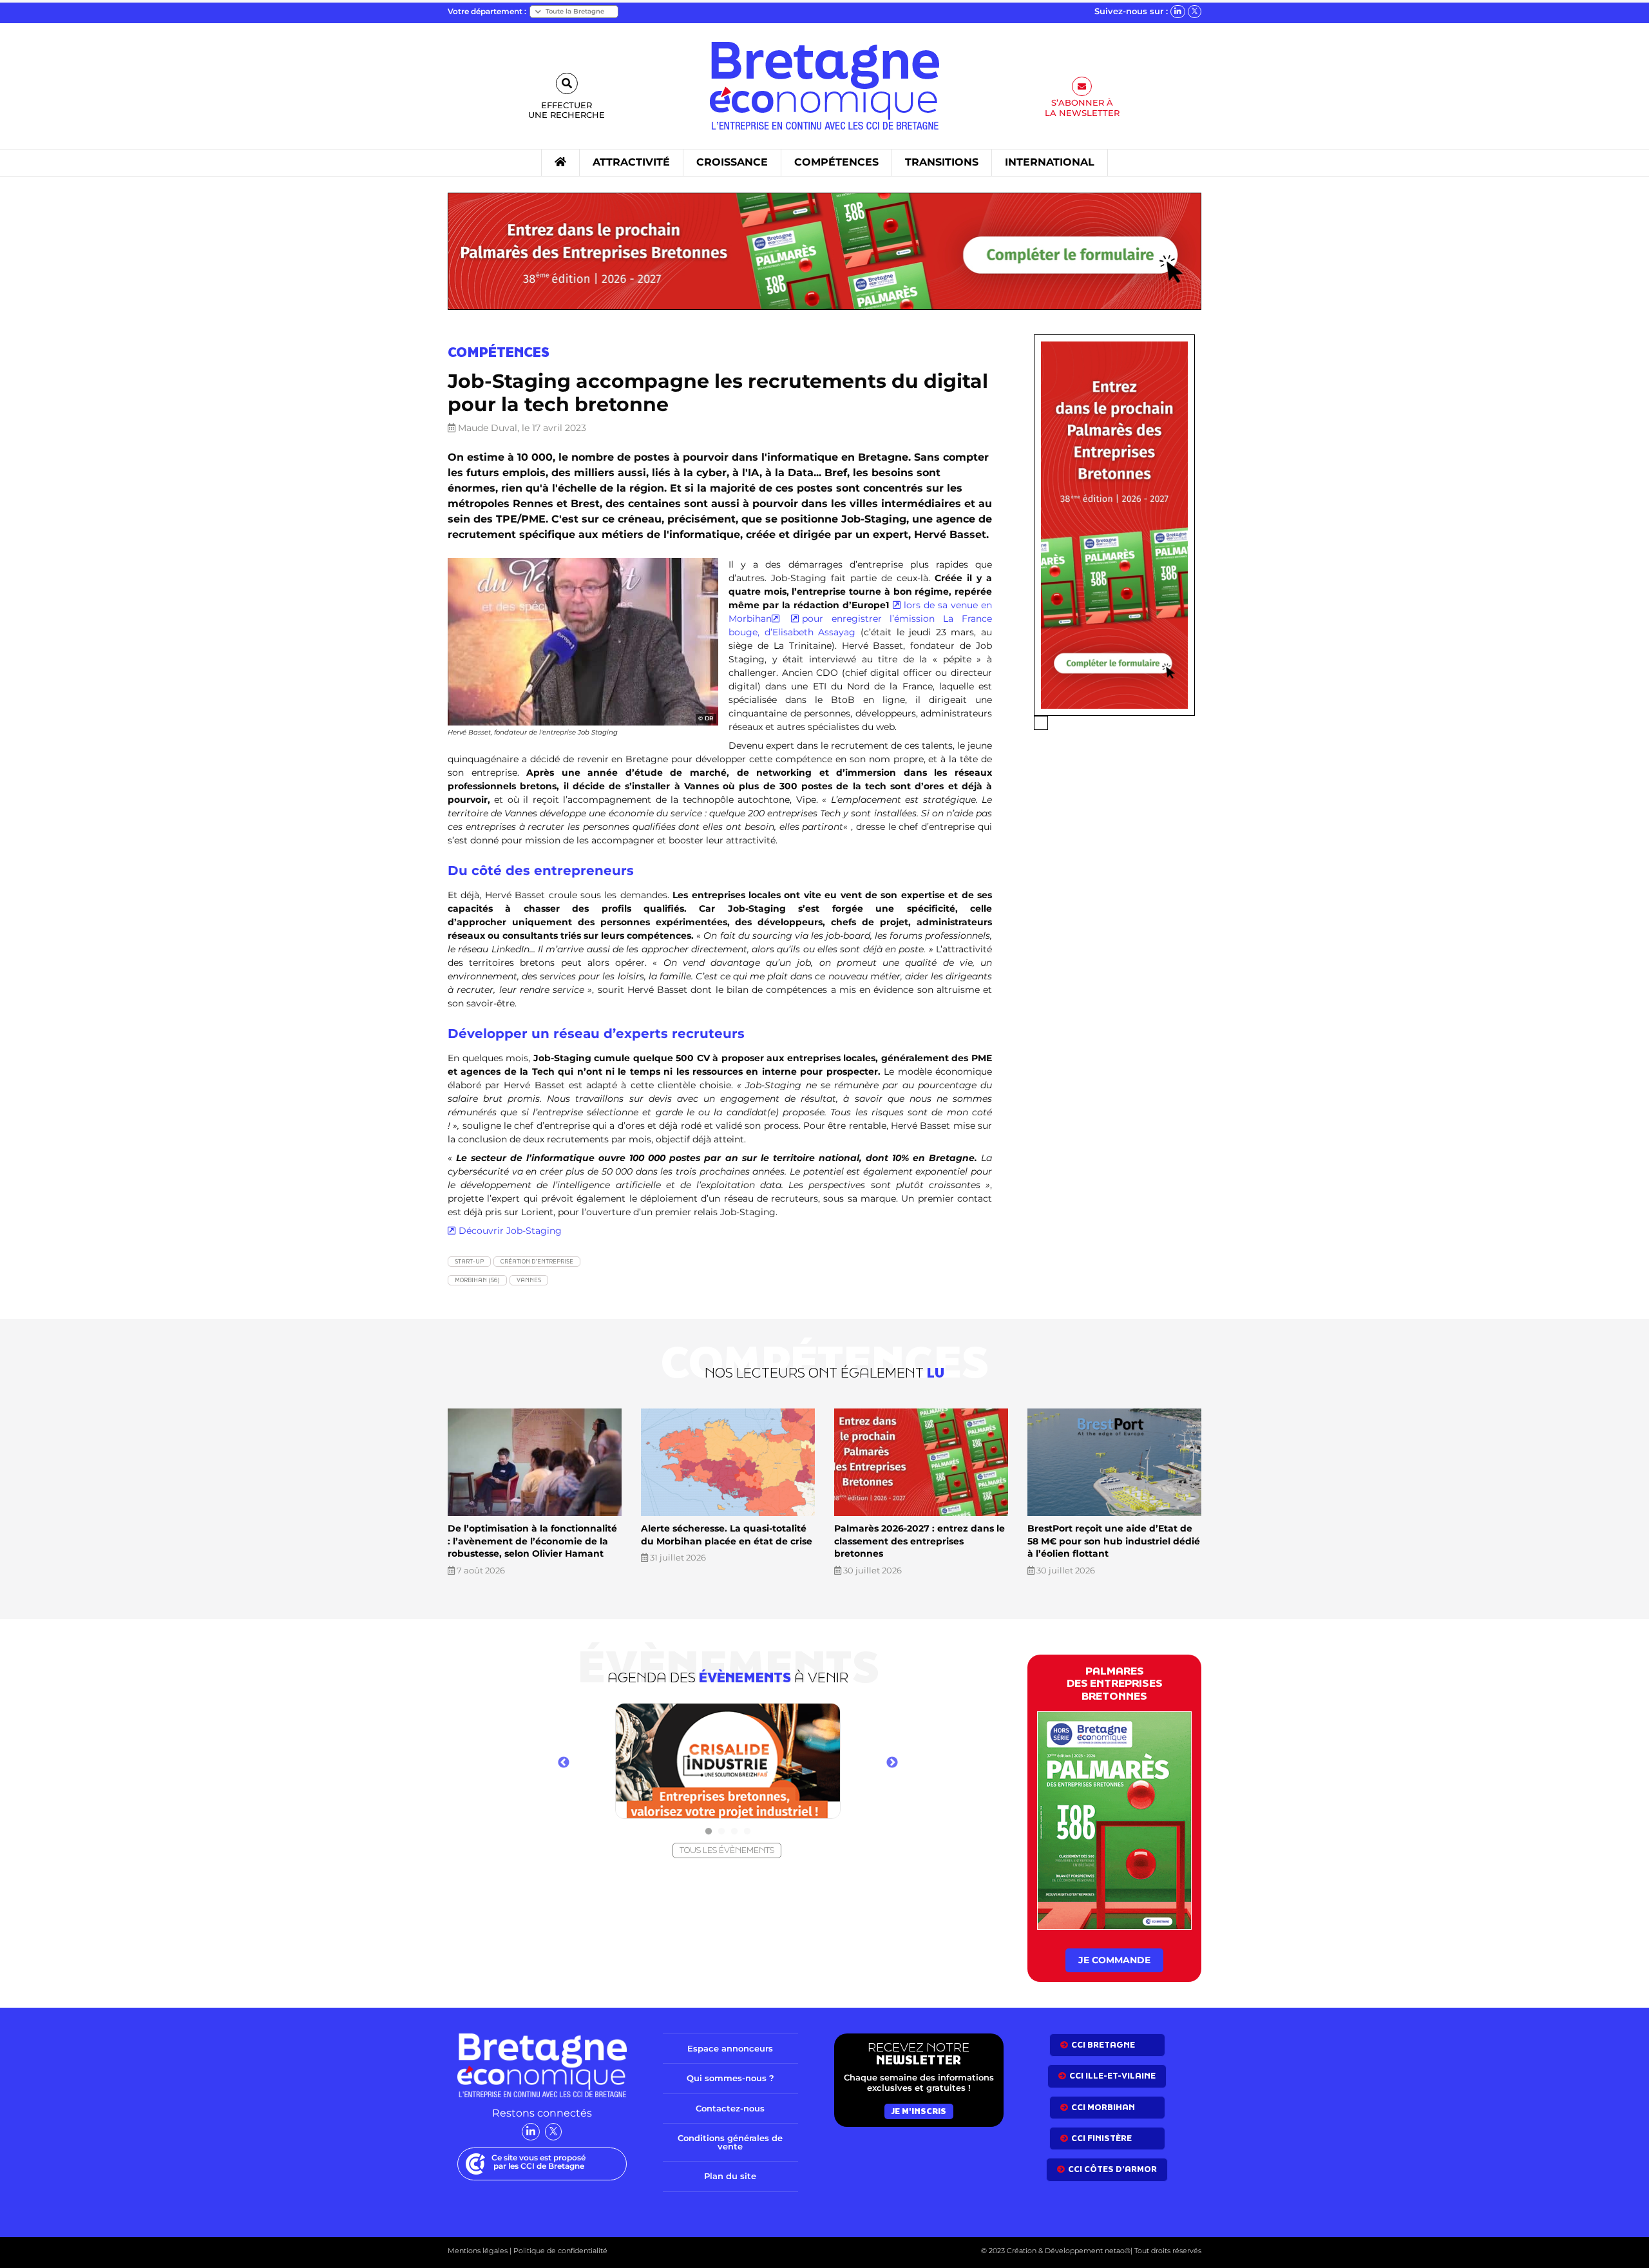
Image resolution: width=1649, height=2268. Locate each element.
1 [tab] (709, 1832)
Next (892, 1763)
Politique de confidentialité (559, 2251)
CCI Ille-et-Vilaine (1112, 2076)
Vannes (529, 1280)
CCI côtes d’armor (1112, 2169)
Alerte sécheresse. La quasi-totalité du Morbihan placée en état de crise (727, 1535)
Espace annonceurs (730, 2048)
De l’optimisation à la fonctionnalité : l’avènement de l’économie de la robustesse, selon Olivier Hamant (532, 1541)
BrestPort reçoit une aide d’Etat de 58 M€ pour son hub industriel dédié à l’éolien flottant (1114, 1541)
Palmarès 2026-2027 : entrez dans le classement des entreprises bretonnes (920, 1541)
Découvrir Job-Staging (510, 1231)
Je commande (1114, 1960)
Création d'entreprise (537, 1261)
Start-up (469, 1261)
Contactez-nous (730, 2108)
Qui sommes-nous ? (730, 2078)
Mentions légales (478, 2251)
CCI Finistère (1101, 2138)
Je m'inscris (919, 2111)
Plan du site (730, 2176)
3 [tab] (734, 1832)
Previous (564, 1763)
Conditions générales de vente (730, 2142)
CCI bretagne (1103, 2045)
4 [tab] (747, 1832)
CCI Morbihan (1103, 2107)
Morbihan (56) (477, 1280)
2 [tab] (721, 1832)
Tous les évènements (727, 1850)
